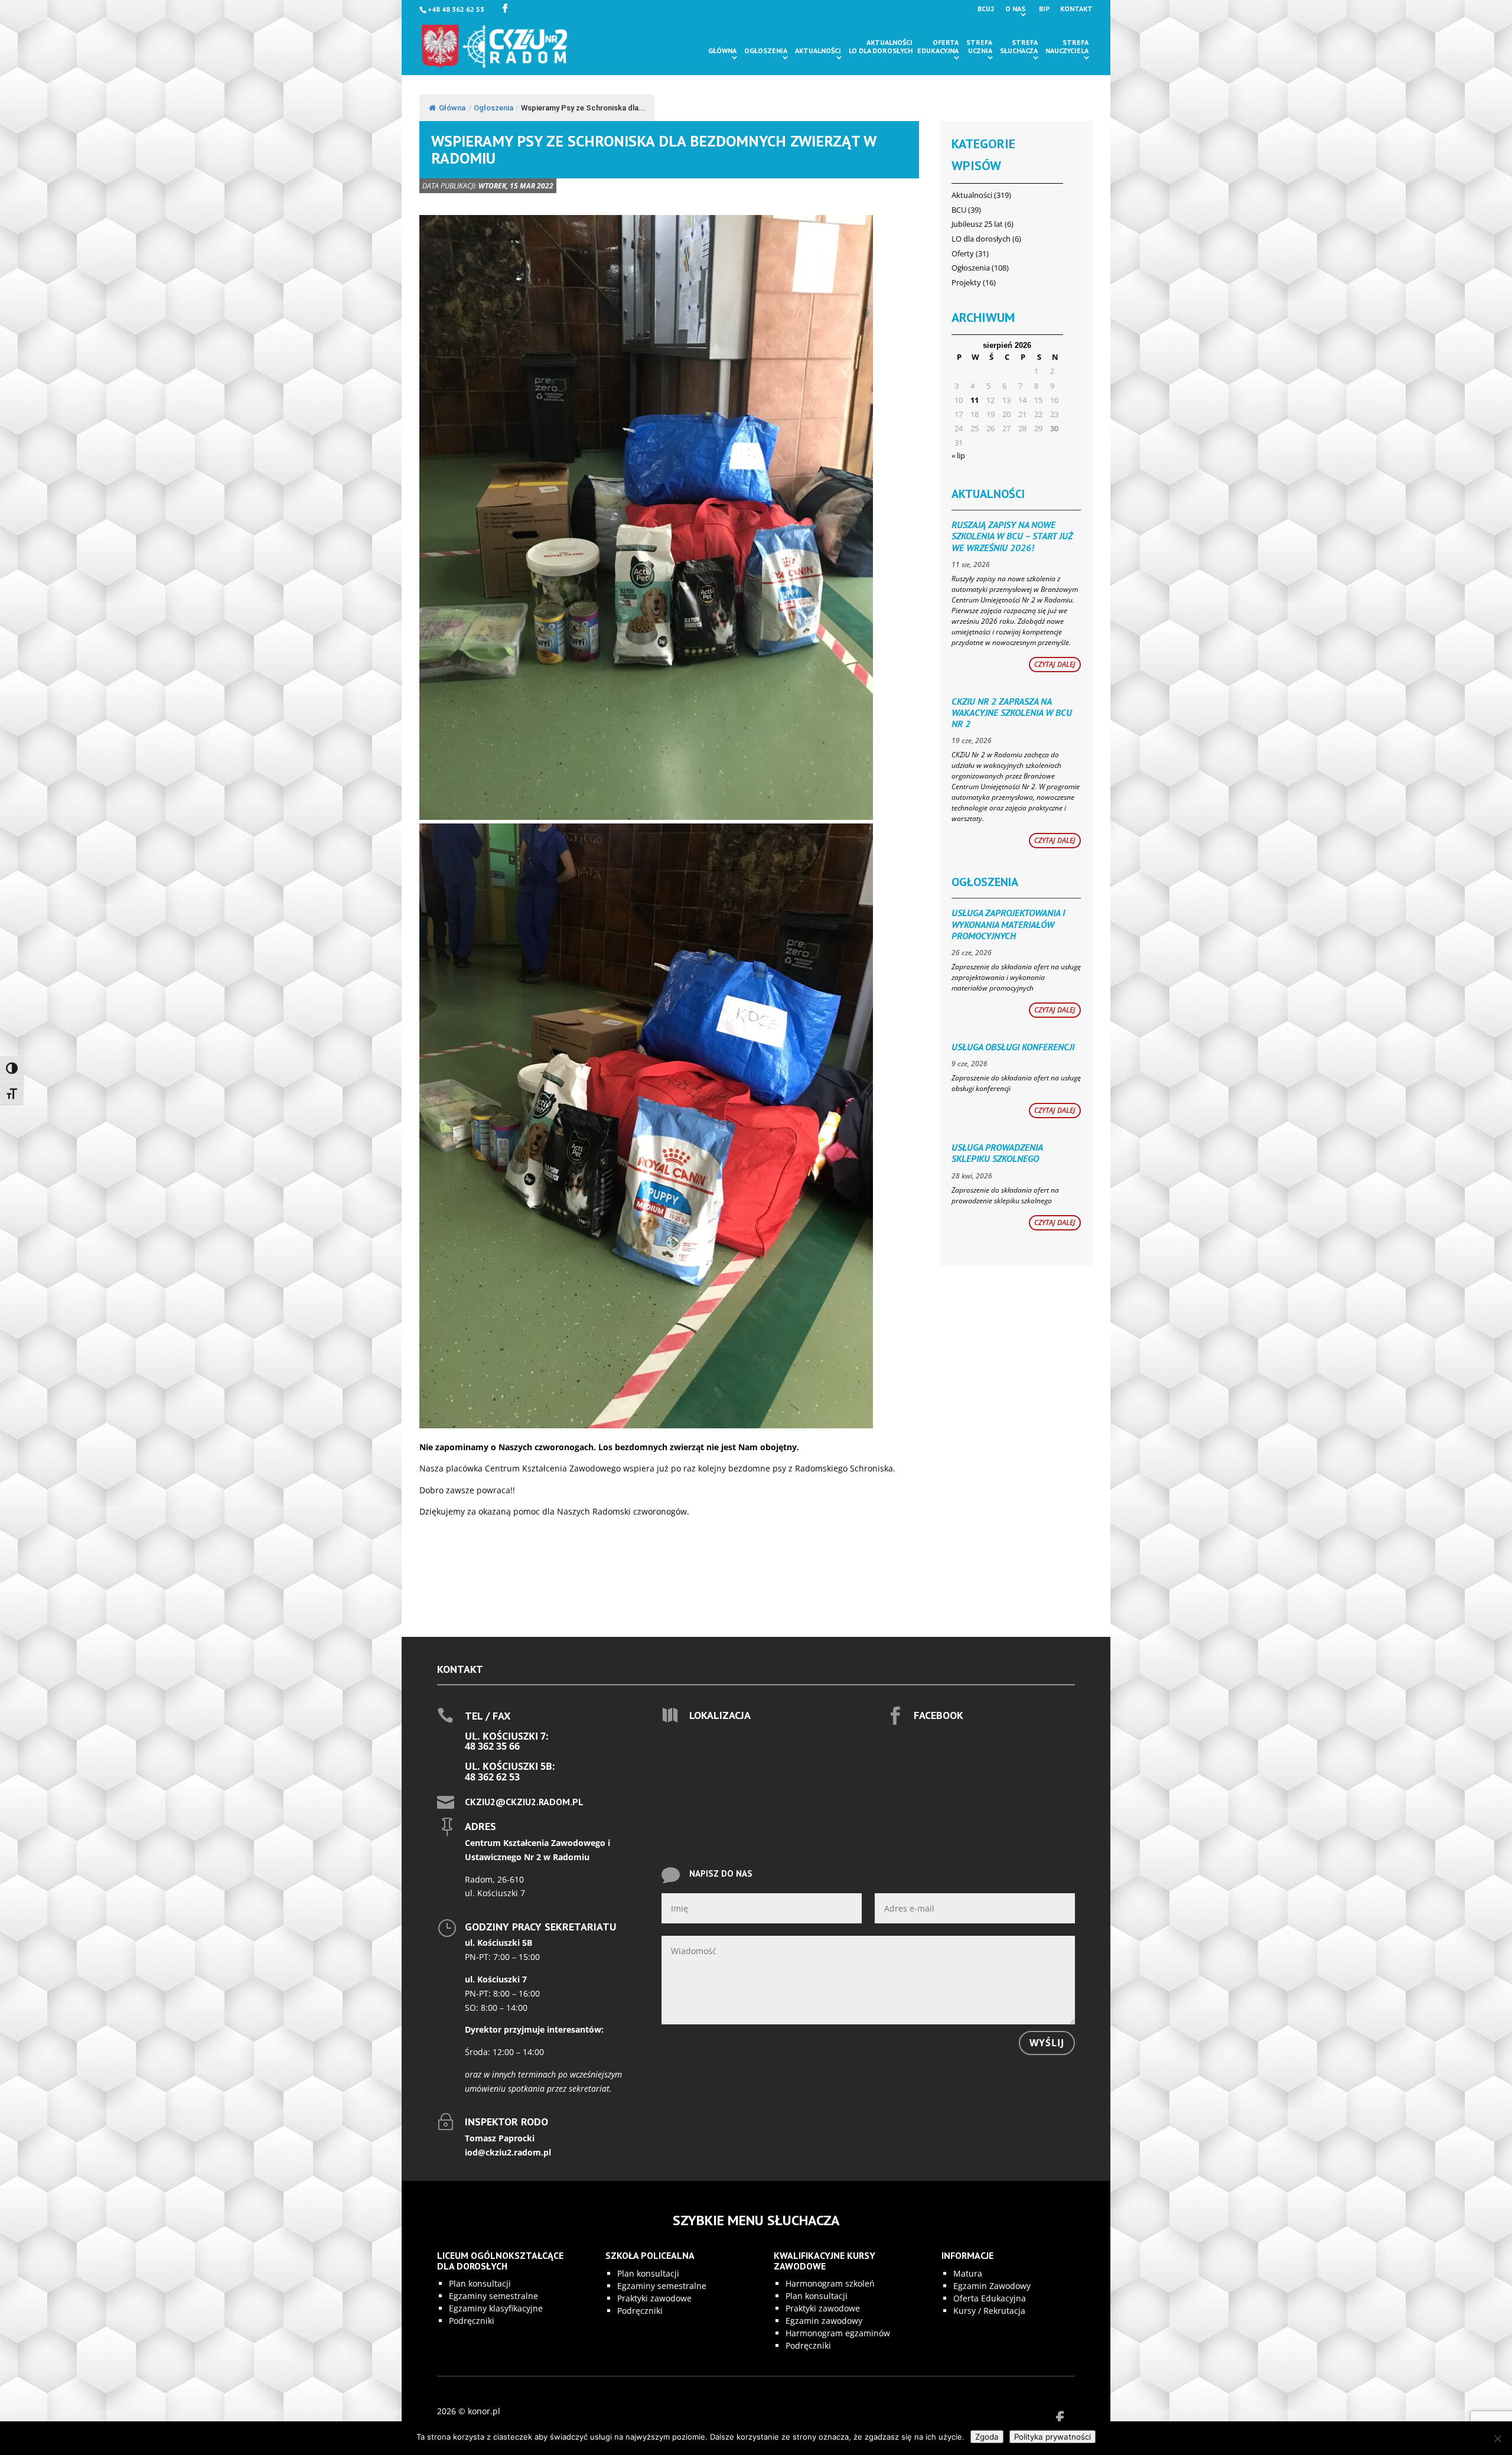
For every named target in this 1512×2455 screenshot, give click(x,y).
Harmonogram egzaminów (838, 2333)
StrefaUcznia (979, 47)
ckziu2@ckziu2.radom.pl (524, 1802)
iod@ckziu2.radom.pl (508, 2152)
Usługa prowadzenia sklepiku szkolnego (997, 1153)
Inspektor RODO (506, 2122)
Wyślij (1047, 2043)
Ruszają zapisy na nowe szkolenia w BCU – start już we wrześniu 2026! (1012, 536)
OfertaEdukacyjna (938, 47)
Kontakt (1076, 9)
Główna (722, 51)
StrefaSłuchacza (1019, 47)
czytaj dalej (1055, 664)
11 (975, 400)
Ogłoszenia (766, 51)
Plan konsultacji (480, 2283)
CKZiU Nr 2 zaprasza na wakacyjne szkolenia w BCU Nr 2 (1012, 712)
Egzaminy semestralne (493, 2296)
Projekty (966, 282)
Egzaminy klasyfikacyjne (496, 2308)
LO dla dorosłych (981, 239)
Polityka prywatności (1052, 2437)
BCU (959, 210)
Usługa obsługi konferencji (1013, 1047)
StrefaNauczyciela (1067, 47)
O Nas (1015, 9)
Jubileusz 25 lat (977, 224)
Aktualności (818, 51)
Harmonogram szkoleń (830, 2283)
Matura (968, 2273)
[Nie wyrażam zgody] (1497, 2438)
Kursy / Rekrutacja (989, 2311)
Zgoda (987, 2437)
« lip (958, 455)
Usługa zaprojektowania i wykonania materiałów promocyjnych (1008, 924)
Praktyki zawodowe (654, 2298)
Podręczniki (472, 2321)
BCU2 (986, 9)
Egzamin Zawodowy (992, 2286)
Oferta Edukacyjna (990, 2298)
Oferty (963, 253)
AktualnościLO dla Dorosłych (881, 47)
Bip (1044, 9)
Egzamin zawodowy (824, 2321)
